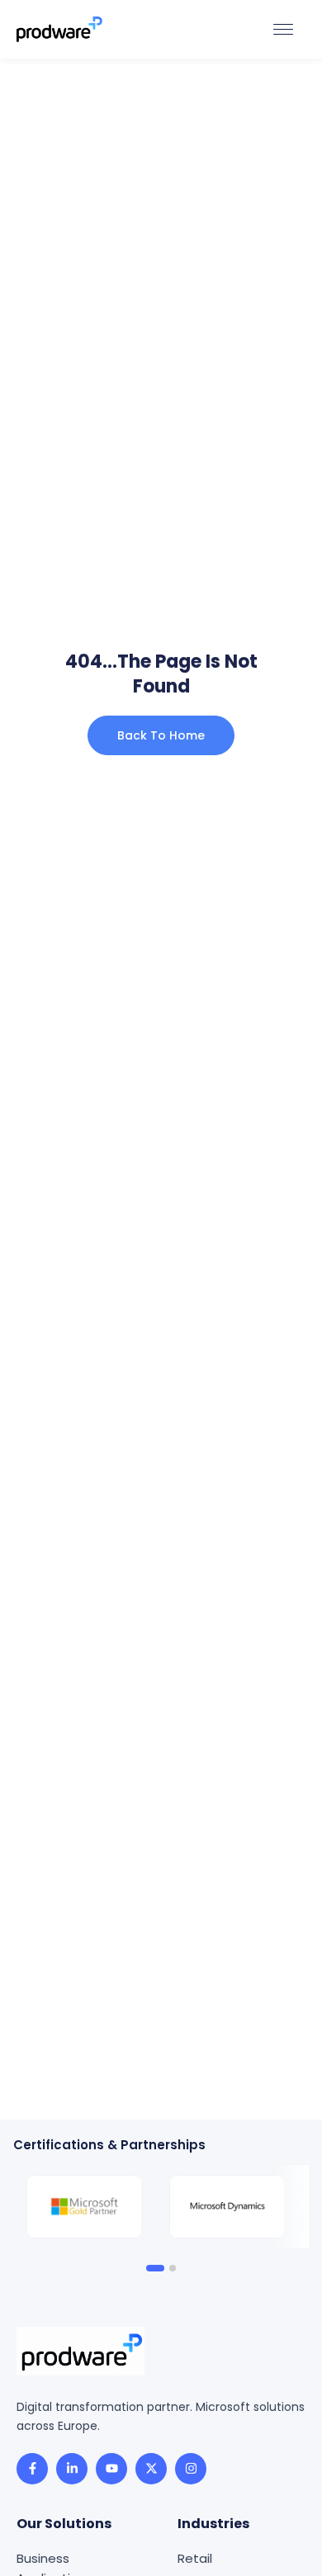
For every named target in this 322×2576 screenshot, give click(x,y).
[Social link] (32, 2469)
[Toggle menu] (283, 29)
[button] (155, 2268)
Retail (195, 2558)
